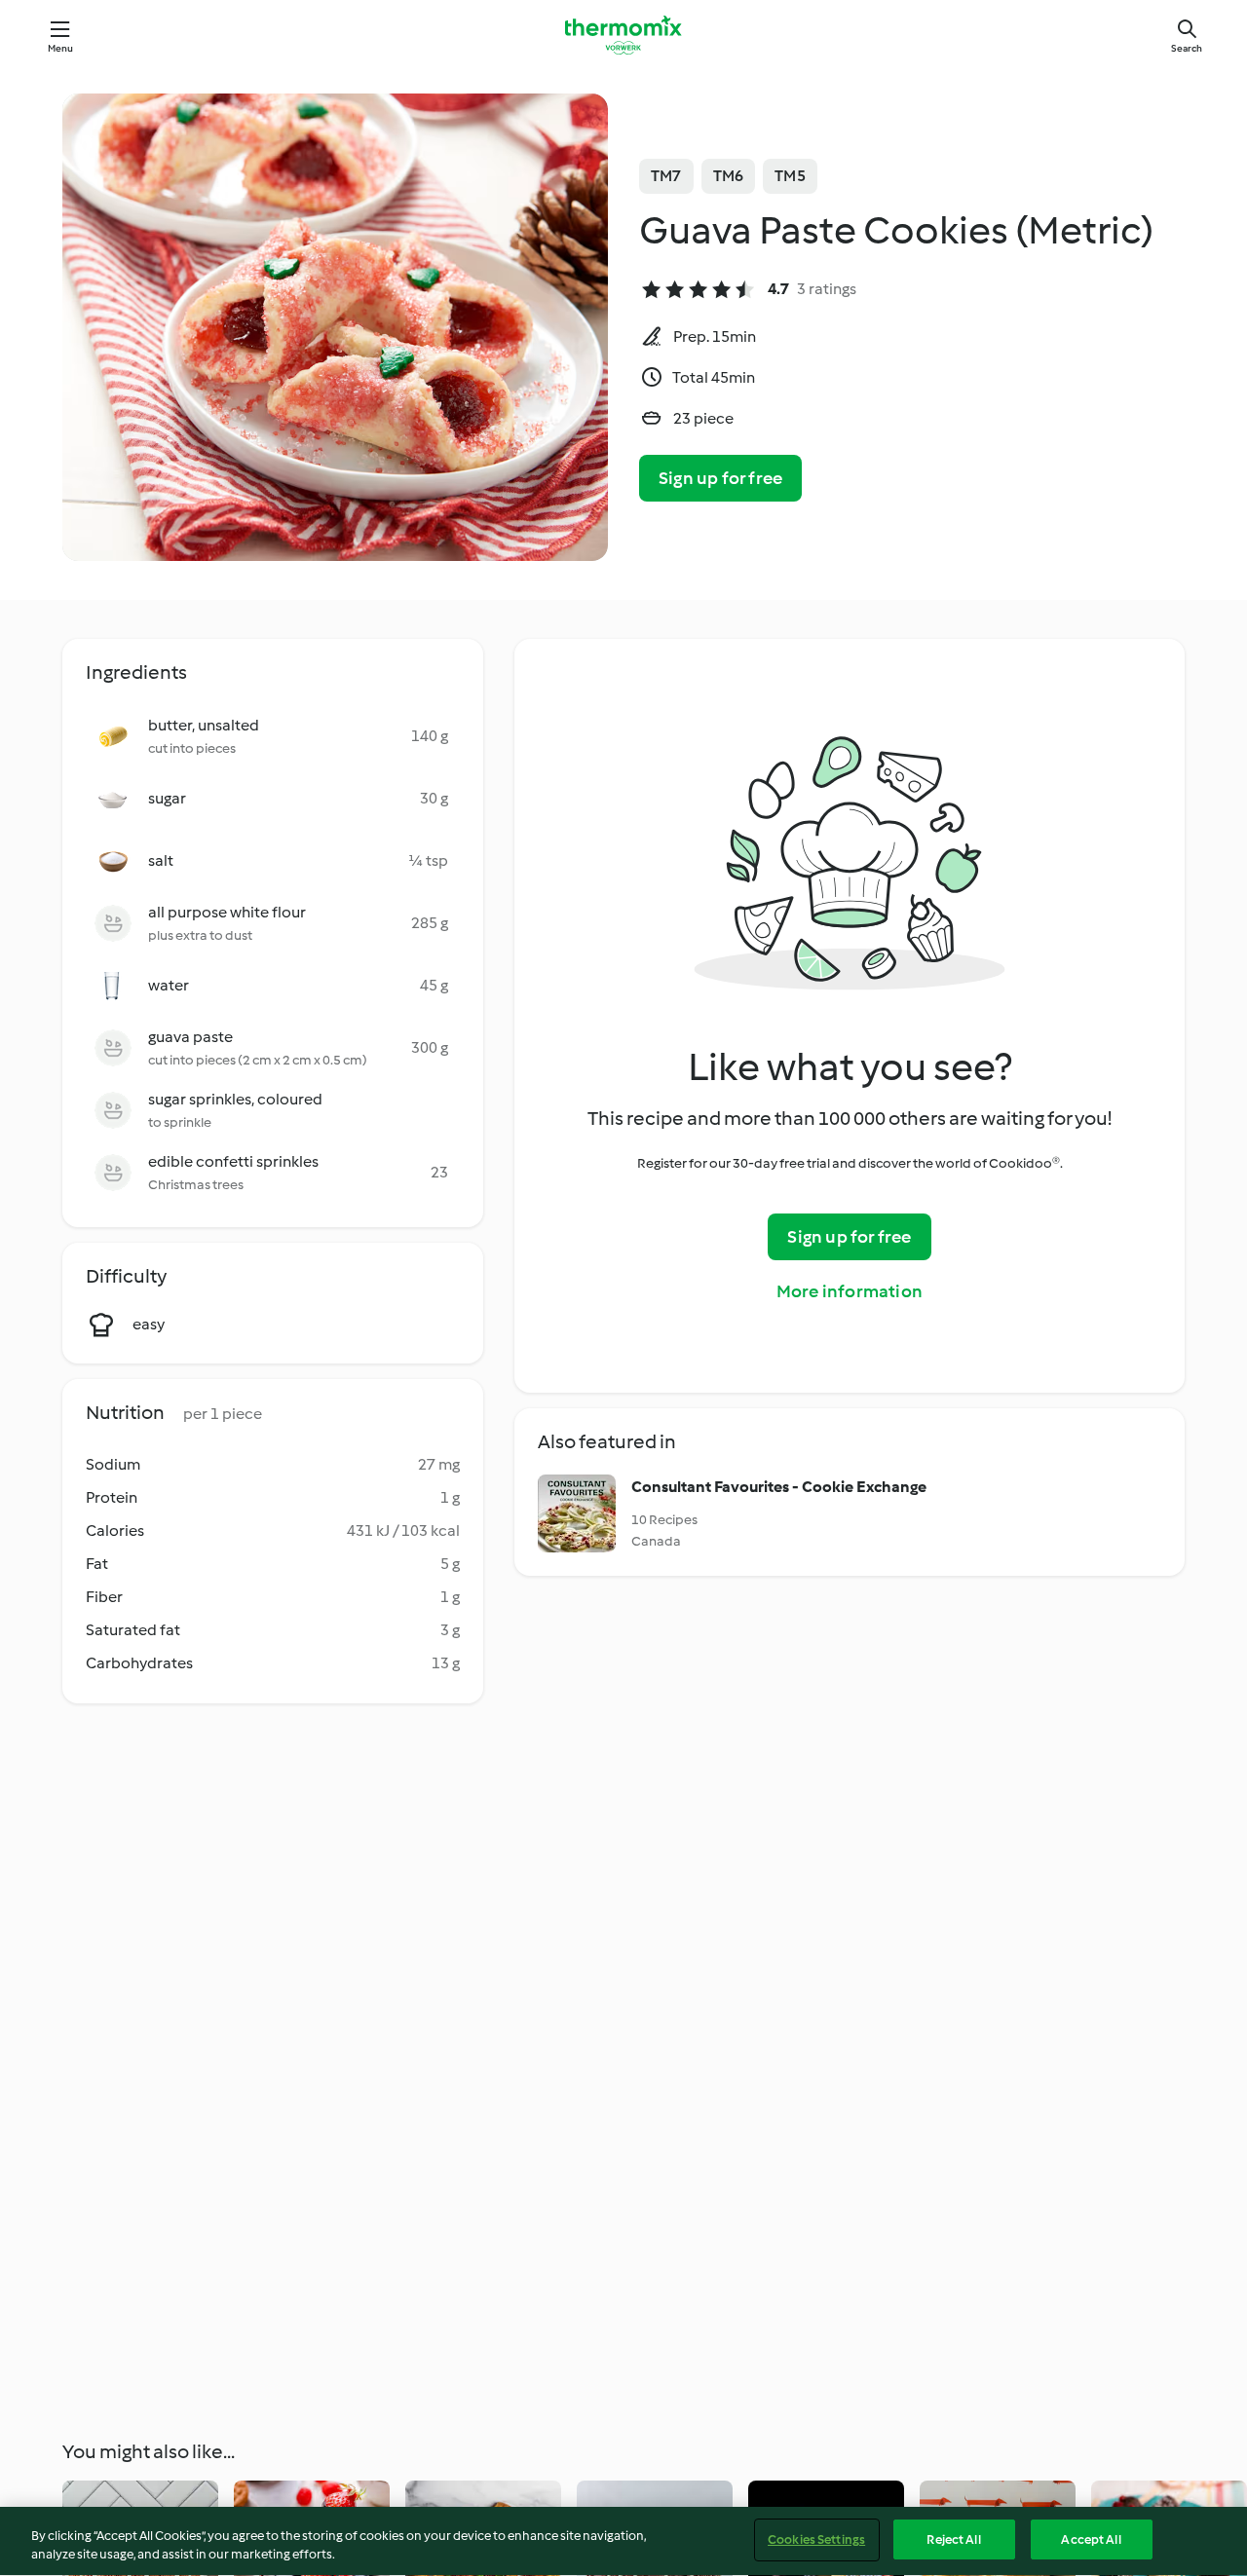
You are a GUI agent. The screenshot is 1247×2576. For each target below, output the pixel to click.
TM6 (729, 176)
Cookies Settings (816, 2539)
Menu (61, 48)
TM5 (790, 176)
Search (1187, 48)
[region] (623, 2541)
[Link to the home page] (623, 35)
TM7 (666, 176)
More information (850, 1291)
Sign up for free (720, 478)
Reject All (953, 2539)
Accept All (1091, 2539)
